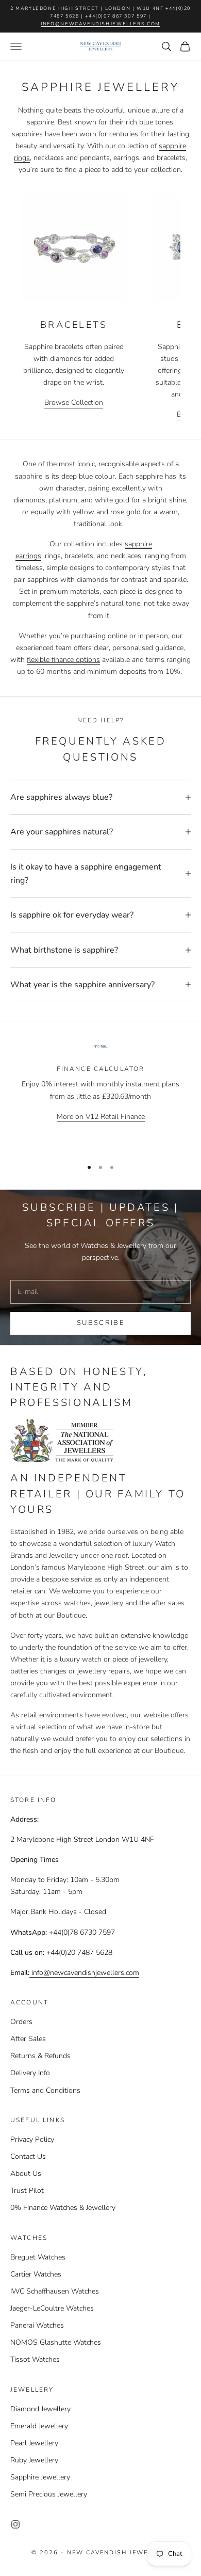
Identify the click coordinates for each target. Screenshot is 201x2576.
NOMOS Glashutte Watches (56, 2342)
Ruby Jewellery (34, 2460)
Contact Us (28, 2156)
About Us (26, 2174)
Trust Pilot (27, 2191)
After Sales (28, 2039)
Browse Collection (74, 402)
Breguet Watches (38, 2257)
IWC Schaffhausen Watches (55, 2291)
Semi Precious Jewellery (49, 2494)
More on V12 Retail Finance (101, 1117)
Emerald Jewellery (39, 2426)
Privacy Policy (32, 2139)
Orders (21, 2022)
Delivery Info (30, 2073)
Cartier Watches (36, 2274)
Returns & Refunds (40, 2056)
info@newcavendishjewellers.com (100, 24)
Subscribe (100, 1323)
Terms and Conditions (45, 2090)
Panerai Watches (37, 2325)
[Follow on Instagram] (15, 2524)
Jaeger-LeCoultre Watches (52, 2308)
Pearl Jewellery (34, 2443)
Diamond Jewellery (40, 2409)
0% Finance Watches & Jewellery (63, 2208)
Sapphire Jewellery (40, 2477)
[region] (100, 1096)
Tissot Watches (35, 2359)
